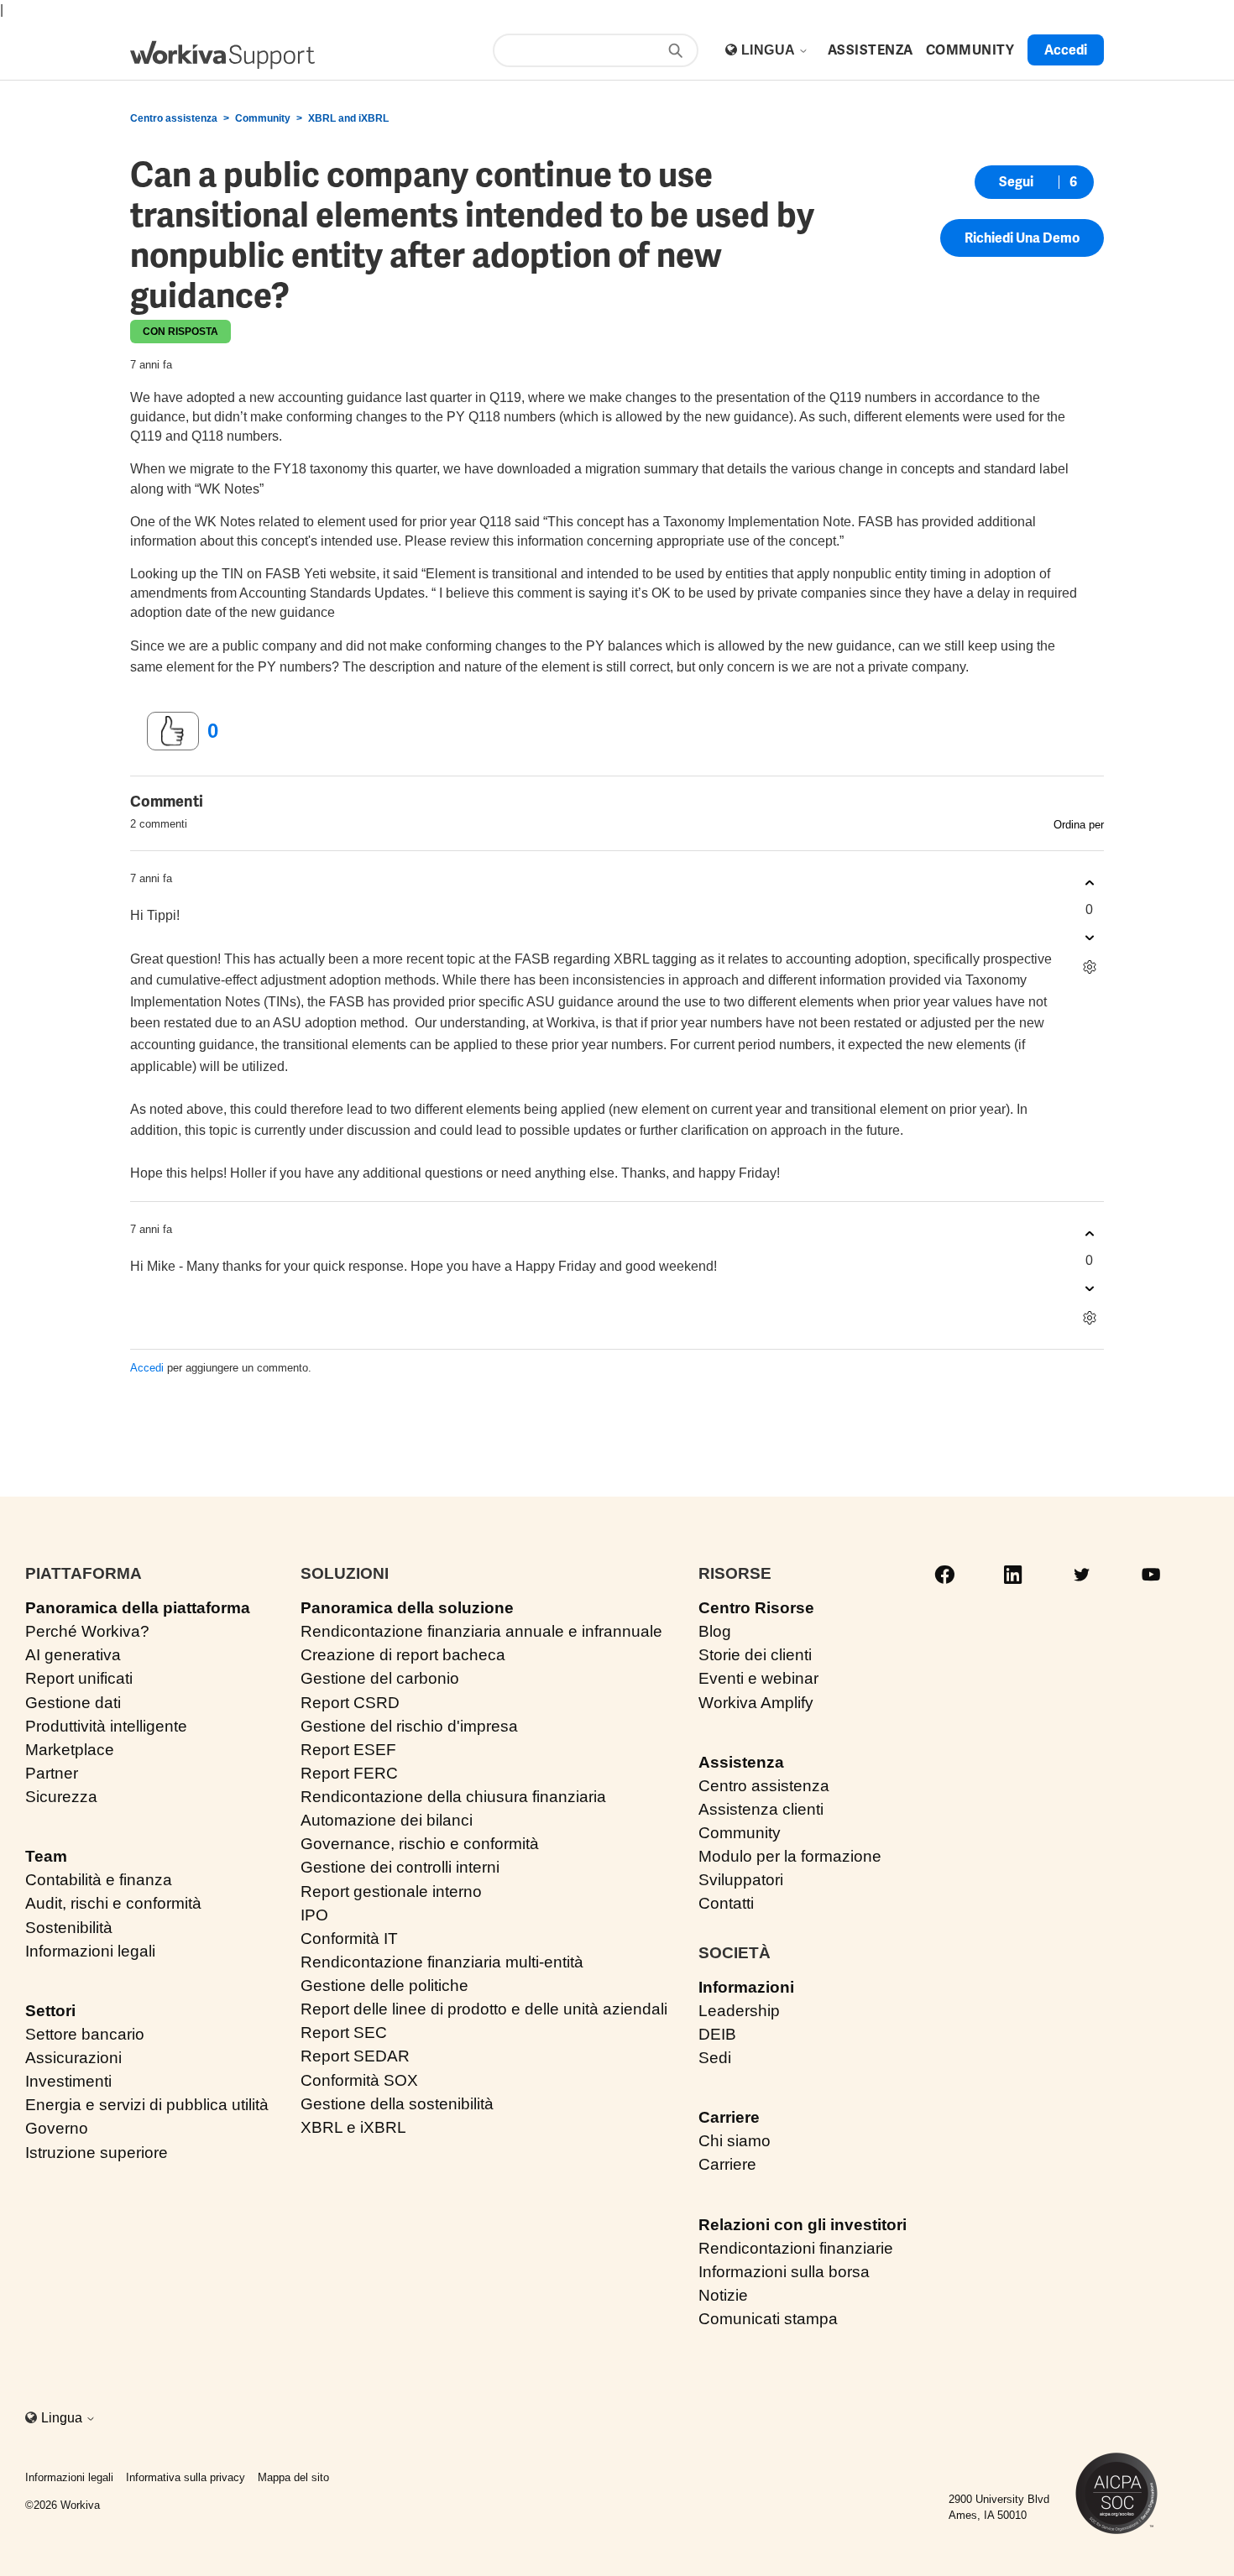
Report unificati (79, 1678)
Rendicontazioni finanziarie (796, 2248)
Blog (715, 1631)
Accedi (147, 1368)
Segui (1016, 182)
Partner (52, 1773)
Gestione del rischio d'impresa (409, 1726)
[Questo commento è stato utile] (1089, 883)
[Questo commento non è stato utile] (1089, 937)
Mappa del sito (293, 2477)
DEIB (717, 2034)
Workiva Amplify (756, 1703)
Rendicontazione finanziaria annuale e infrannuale (481, 1631)
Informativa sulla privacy (186, 2477)
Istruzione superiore (97, 2153)
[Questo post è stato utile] (173, 731)
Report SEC (344, 2033)
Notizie (723, 2295)
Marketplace (70, 1750)
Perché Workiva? (87, 1631)
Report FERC (349, 1773)
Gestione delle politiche (384, 1986)
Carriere (729, 2117)
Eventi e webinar (758, 1678)
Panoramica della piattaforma (138, 1608)
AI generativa (73, 1655)
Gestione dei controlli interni (400, 1867)
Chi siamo (735, 2141)
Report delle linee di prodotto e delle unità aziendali (484, 2009)
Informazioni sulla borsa (784, 2272)
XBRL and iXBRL (348, 118)
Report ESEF (348, 1750)
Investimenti (68, 2081)
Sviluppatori (741, 1880)
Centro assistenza (174, 118)
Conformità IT (349, 1939)
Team (46, 1856)
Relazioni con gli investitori (803, 2225)
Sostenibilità (69, 1928)
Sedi (715, 2058)
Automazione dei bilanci (387, 1820)
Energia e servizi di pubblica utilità (147, 2105)
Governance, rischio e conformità (420, 1844)
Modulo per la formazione (790, 1856)
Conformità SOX (359, 2080)
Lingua (770, 50)
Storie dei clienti (755, 1655)
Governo (57, 2128)
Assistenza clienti (761, 1809)
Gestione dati (73, 1703)
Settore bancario (85, 2034)
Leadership (739, 2011)
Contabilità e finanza (99, 1880)
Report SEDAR (355, 2056)
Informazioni (746, 1987)
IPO (314, 1915)
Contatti (726, 1903)
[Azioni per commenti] (1089, 967)
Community (263, 118)
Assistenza (741, 1762)
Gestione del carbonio (380, 1678)
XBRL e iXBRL (353, 2127)
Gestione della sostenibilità (397, 2104)
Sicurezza (61, 1797)
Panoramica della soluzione (407, 1608)
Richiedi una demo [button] (1022, 238)
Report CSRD (350, 1703)
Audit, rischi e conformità (113, 1903)
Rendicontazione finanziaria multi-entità (442, 1962)
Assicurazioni (73, 2058)
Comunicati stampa (768, 2319)
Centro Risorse (756, 1608)
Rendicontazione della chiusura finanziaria (453, 1797)
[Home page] (222, 55)
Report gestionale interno (391, 1892)
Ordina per (1079, 825)
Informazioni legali (90, 1951)
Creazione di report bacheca (403, 1655)
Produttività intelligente (106, 1726)
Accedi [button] (1066, 50)
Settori (50, 2011)
